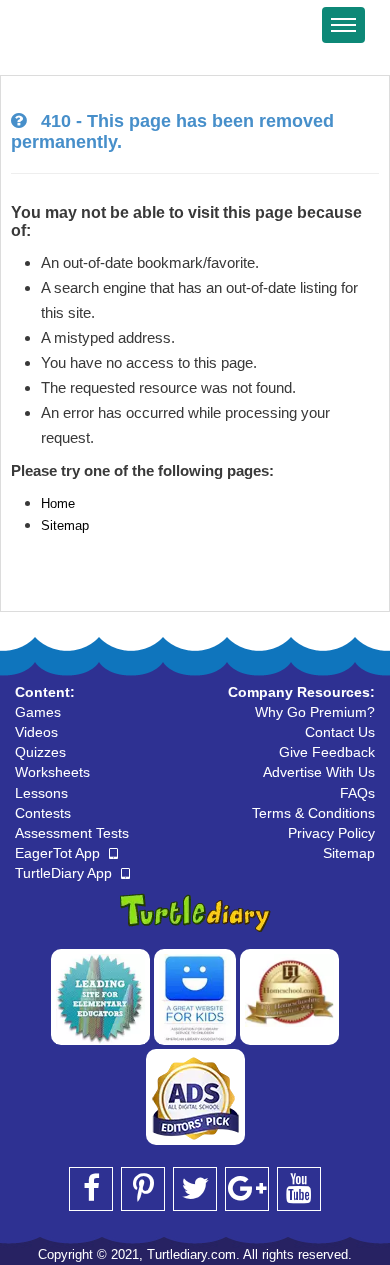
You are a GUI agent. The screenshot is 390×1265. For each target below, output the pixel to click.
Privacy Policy (331, 833)
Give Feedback (327, 752)
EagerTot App (59, 853)
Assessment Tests (72, 833)
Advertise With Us (319, 772)
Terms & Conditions (313, 813)
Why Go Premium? (315, 712)
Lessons (41, 793)
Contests (43, 813)
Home (58, 503)
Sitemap (65, 525)
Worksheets (52, 772)
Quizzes (40, 752)
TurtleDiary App (65, 873)
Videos (36, 732)
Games (38, 712)
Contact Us (340, 732)
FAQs (357, 793)
